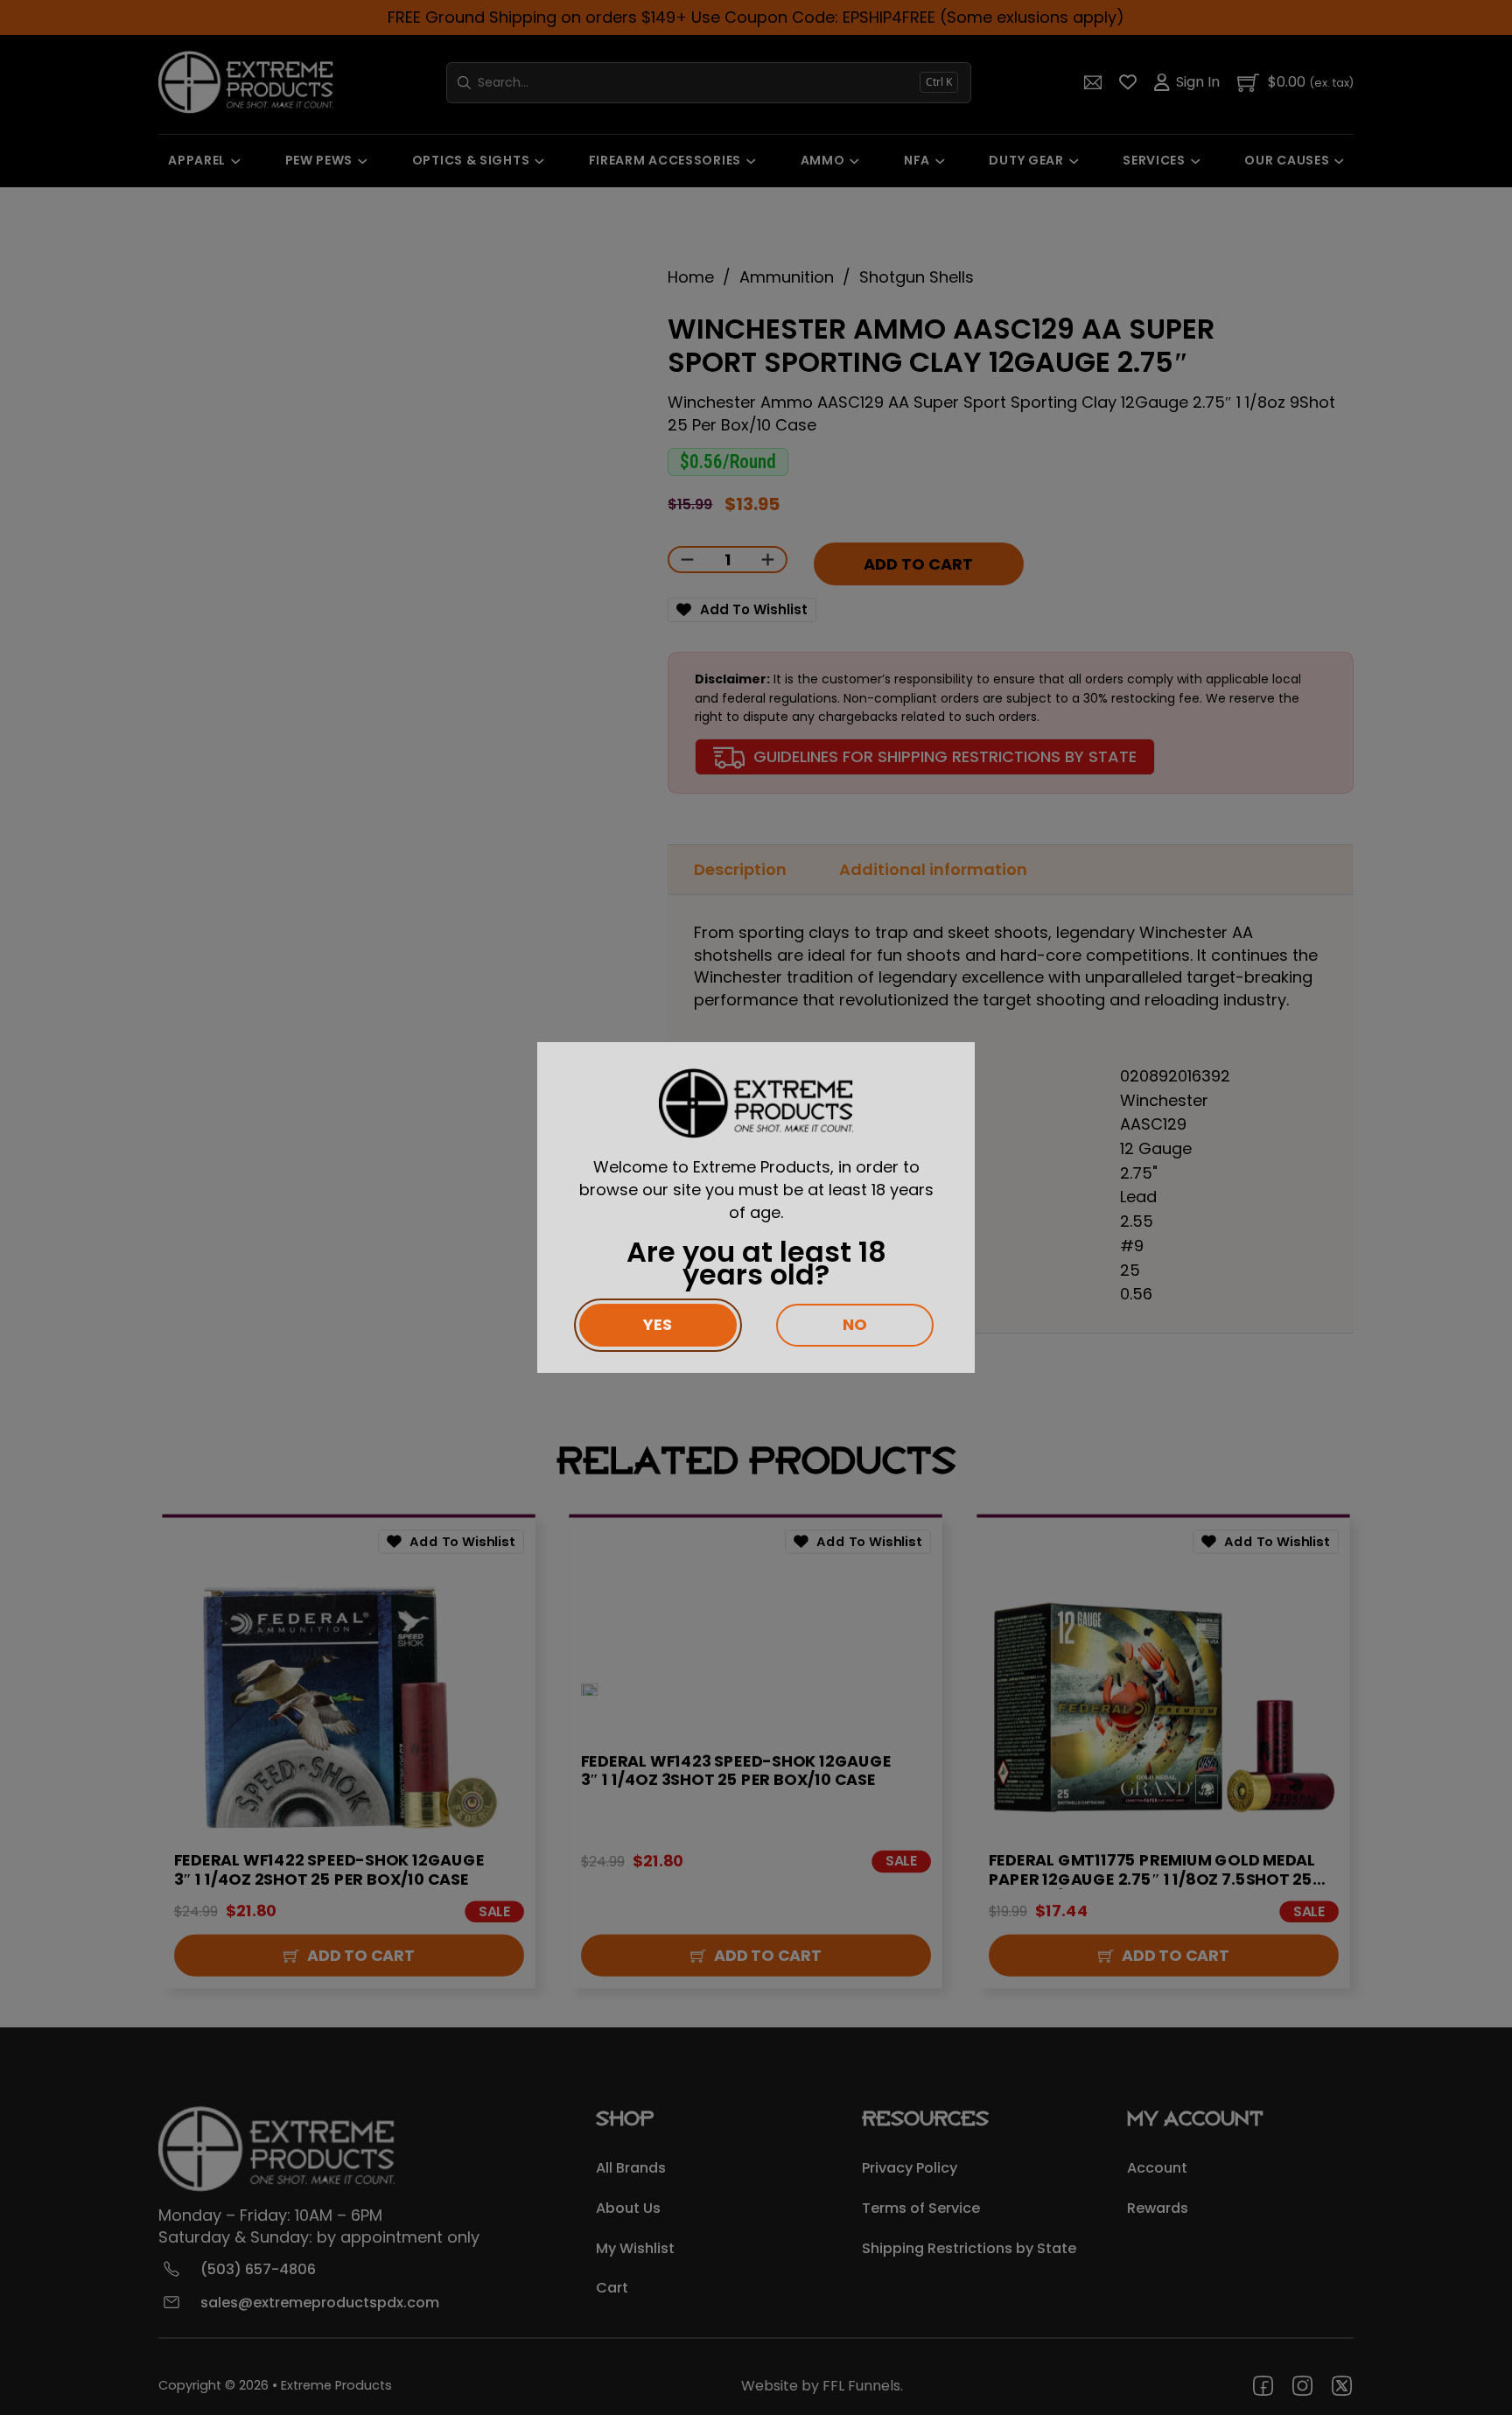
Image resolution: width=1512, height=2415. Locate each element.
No (855, 1324)
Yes (658, 1324)
